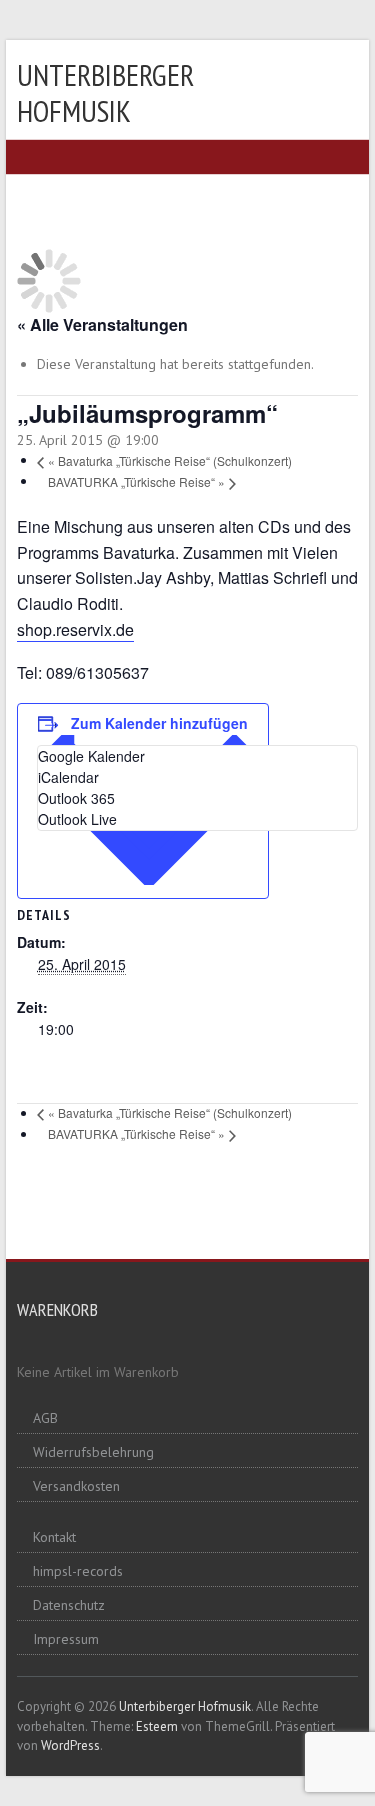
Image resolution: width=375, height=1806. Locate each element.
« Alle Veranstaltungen (102, 324)
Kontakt (54, 1537)
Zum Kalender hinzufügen (159, 723)
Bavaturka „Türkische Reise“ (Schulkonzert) (170, 460)
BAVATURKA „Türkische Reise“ (136, 481)
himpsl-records (78, 1571)
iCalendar (68, 777)
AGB (45, 1418)
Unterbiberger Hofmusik (105, 92)
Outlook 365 (76, 798)
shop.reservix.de (75, 629)
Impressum (66, 1639)
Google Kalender (91, 756)
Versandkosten (76, 1486)
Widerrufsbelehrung (93, 1452)
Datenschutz (69, 1605)
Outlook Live (77, 819)
